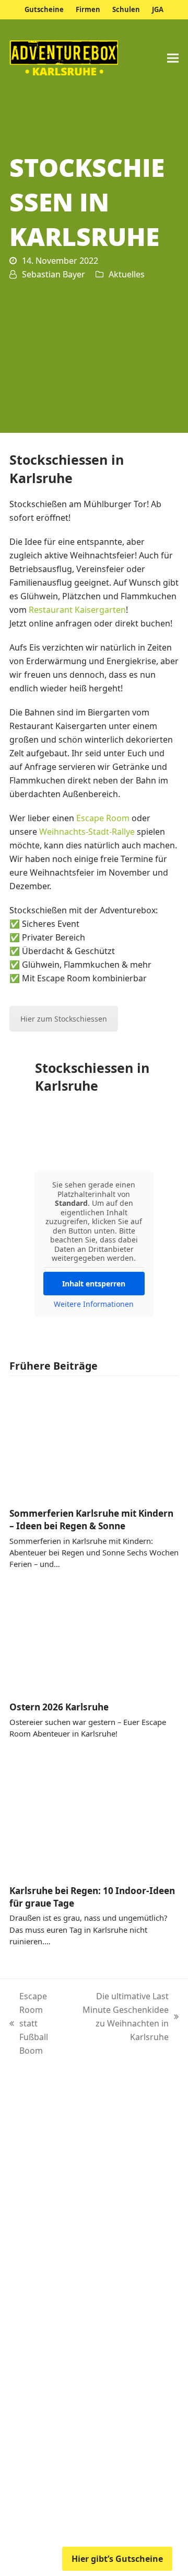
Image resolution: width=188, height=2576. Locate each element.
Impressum (50, 2503)
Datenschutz (136, 2503)
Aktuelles (127, 274)
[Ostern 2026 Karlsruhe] (94, 1636)
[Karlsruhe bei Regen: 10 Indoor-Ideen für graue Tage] (94, 1812)
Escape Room (103, 818)
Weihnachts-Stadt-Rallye (87, 832)
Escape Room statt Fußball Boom (31, 2023)
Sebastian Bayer (54, 274)
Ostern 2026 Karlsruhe (59, 1707)
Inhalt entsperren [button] (94, 1284)
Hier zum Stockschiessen (64, 1019)
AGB (91, 2503)
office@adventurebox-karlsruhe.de (107, 2340)
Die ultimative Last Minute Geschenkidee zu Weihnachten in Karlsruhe (120, 2017)
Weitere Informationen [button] (94, 1304)
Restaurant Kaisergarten (77, 610)
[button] (173, 58)
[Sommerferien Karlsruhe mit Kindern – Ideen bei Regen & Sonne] (94, 1442)
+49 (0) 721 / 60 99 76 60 (85, 2319)
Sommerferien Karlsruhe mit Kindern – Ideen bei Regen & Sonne (91, 1520)
